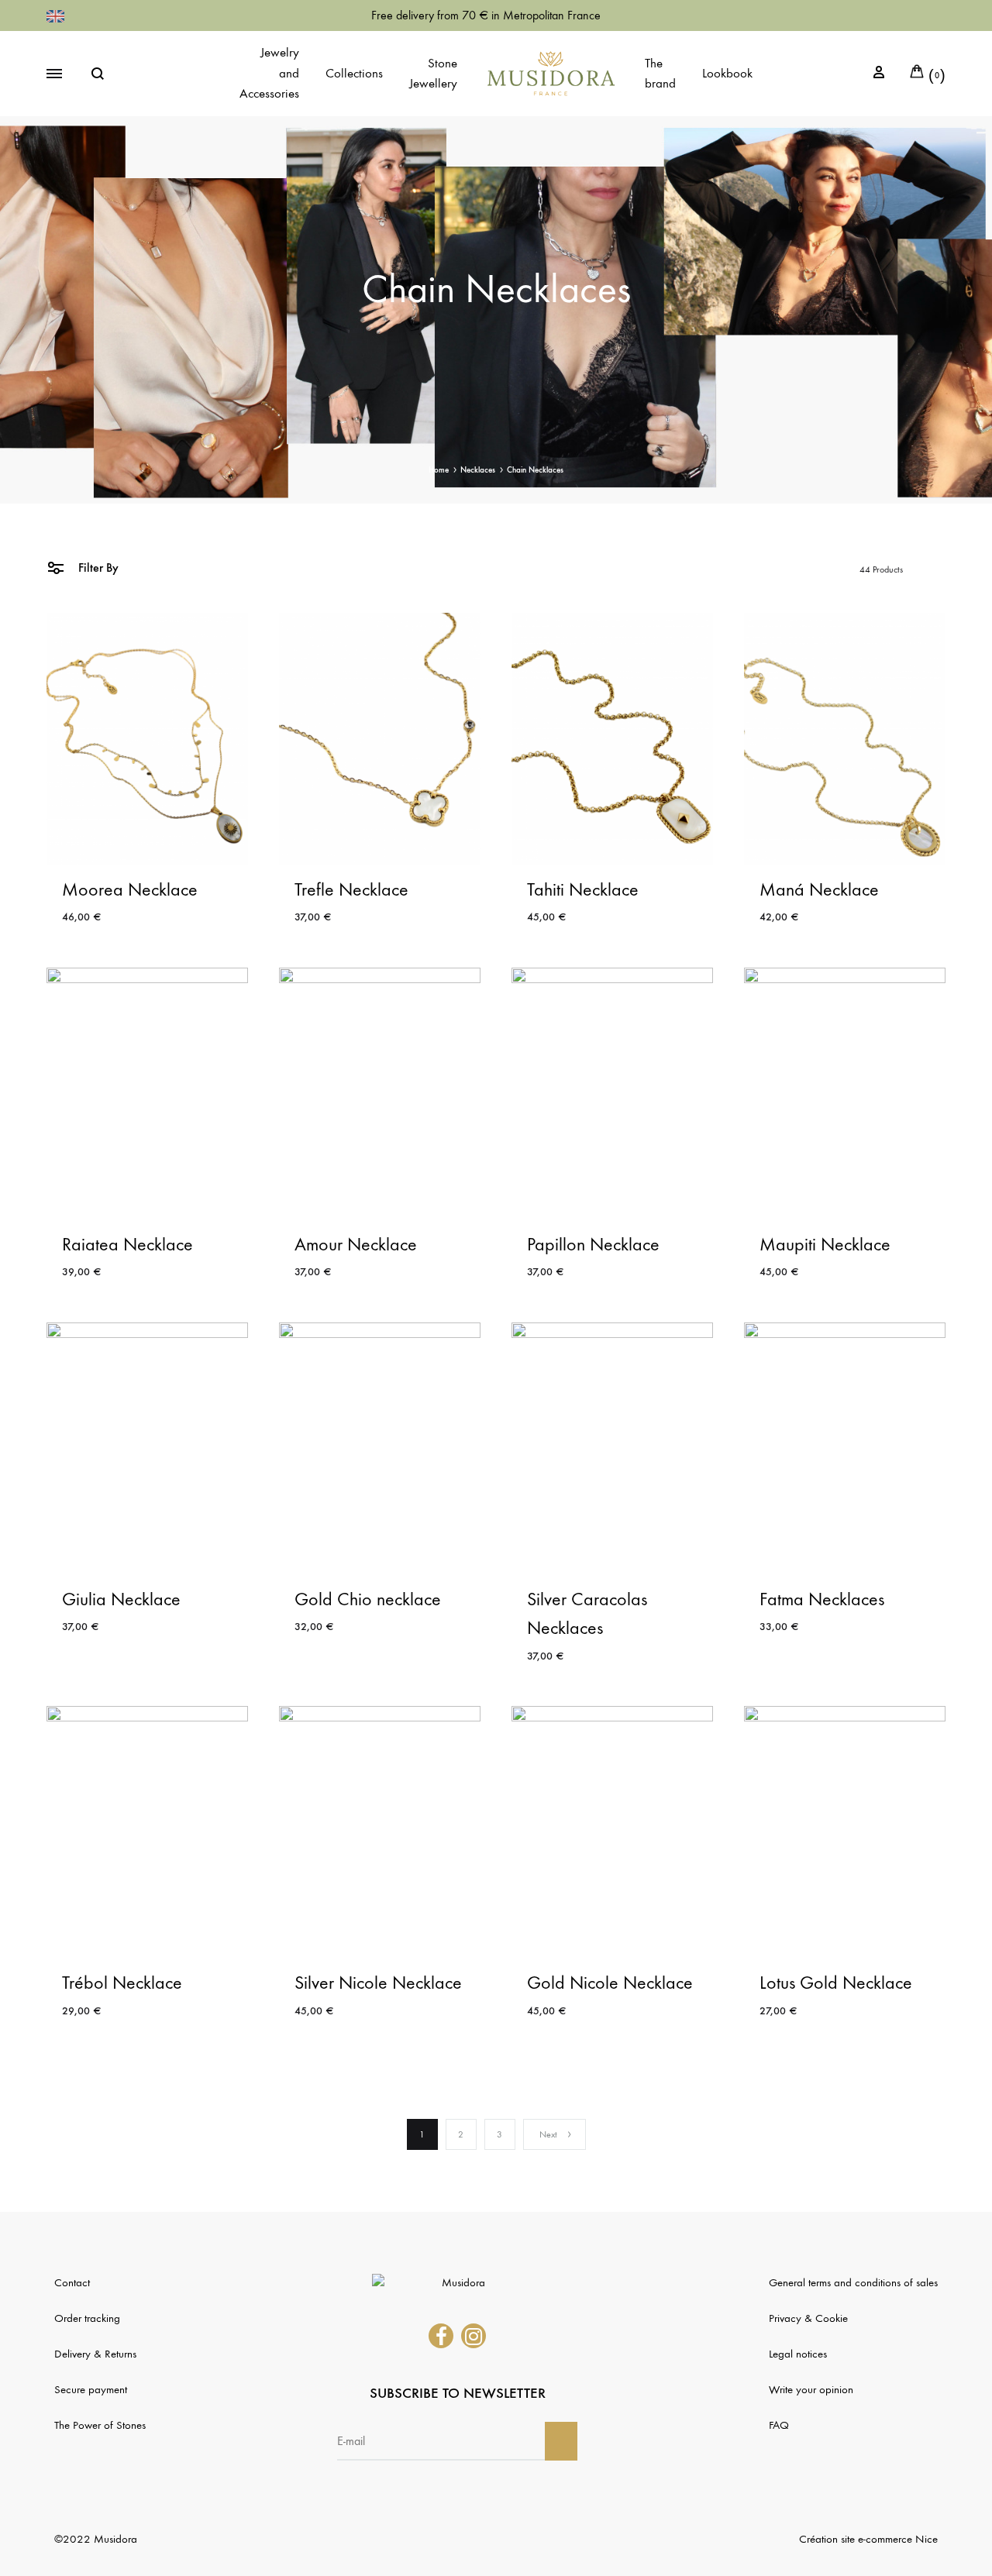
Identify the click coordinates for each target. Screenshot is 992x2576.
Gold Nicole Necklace (610, 1983)
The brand (660, 74)
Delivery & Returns (95, 2354)
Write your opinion (811, 2389)
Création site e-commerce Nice (868, 2539)
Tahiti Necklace (583, 889)
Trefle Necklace (351, 889)
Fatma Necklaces (822, 1599)
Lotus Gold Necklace (836, 1983)
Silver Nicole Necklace (378, 1983)
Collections (354, 74)
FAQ (779, 2425)
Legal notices (798, 2354)
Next (548, 2134)
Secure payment (91, 2389)
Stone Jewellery (433, 74)
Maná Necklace (819, 889)
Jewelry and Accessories (269, 73)
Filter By (97, 567)
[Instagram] (474, 2336)
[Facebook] (441, 2336)
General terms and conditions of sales (853, 2282)
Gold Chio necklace (368, 1599)
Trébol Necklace (122, 1983)
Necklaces (478, 470)
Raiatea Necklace (127, 1244)
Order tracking (87, 2318)
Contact (72, 2282)
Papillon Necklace (593, 1244)
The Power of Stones (100, 2425)
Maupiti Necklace (825, 1244)
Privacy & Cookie (808, 2318)
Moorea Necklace (130, 889)
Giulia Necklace (121, 1599)
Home (439, 470)
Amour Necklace (356, 1244)
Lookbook (727, 74)
